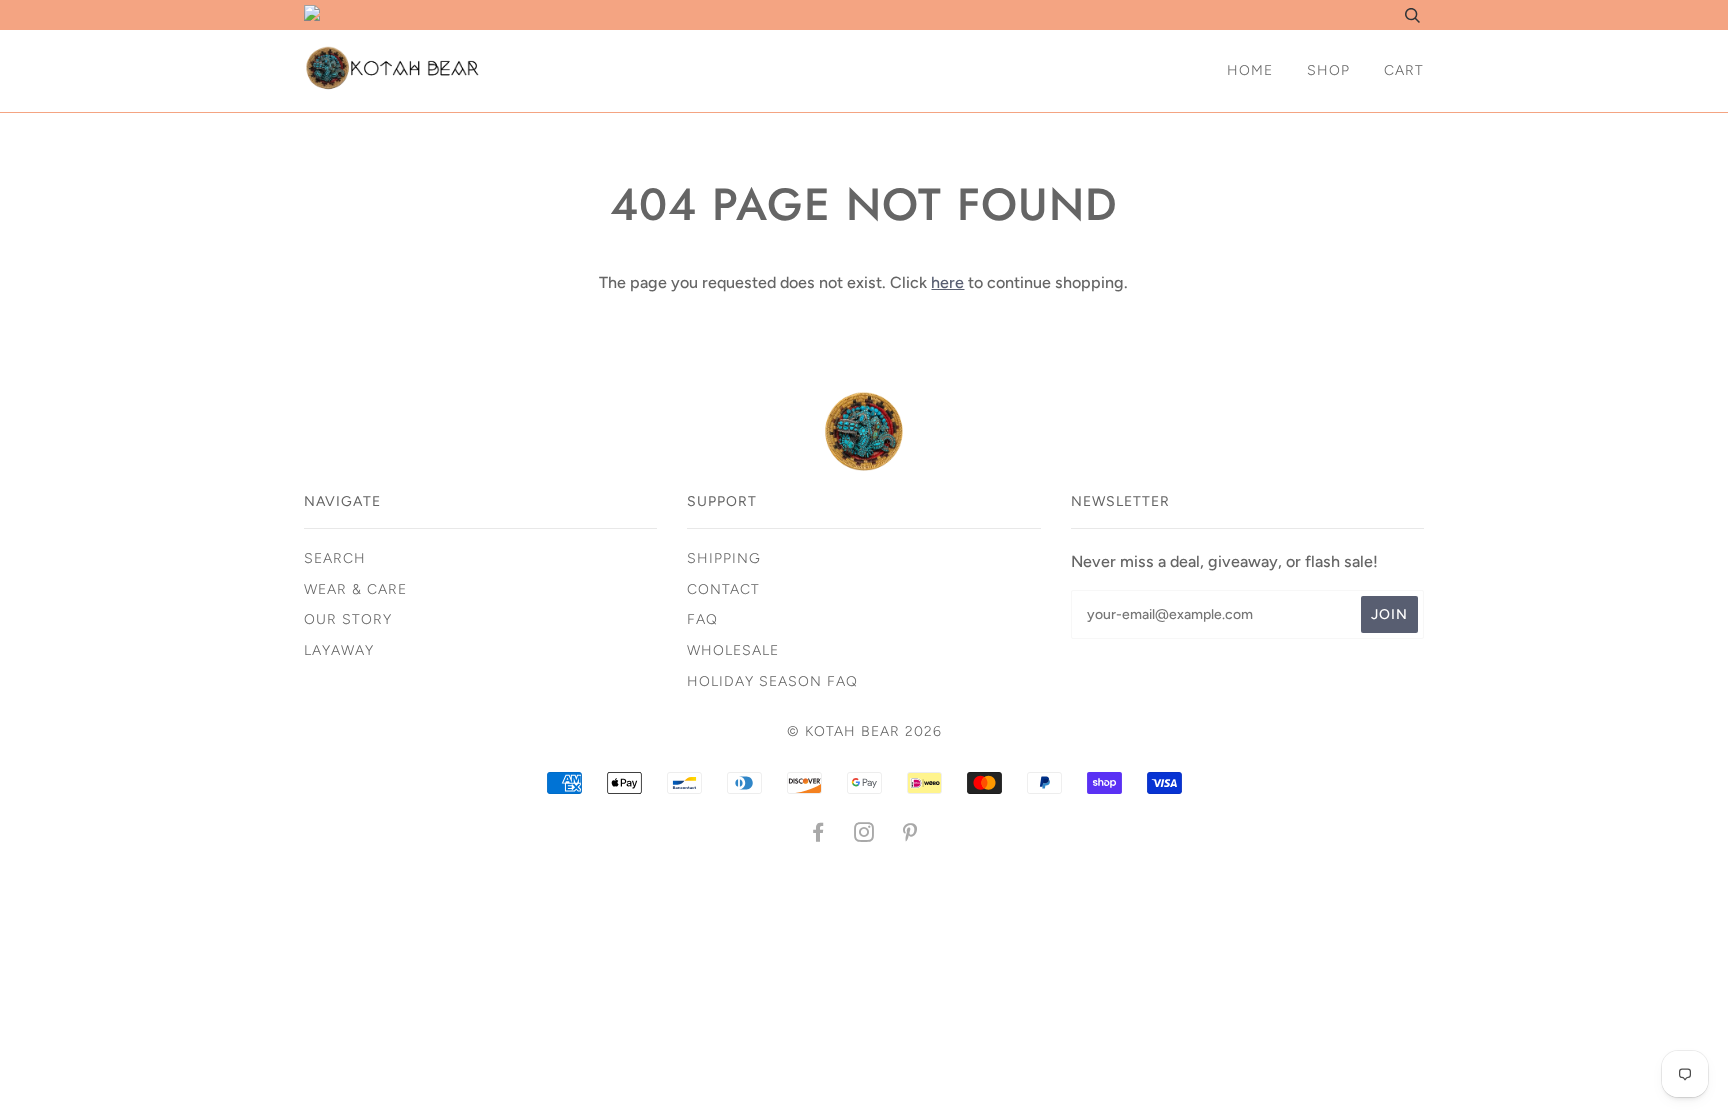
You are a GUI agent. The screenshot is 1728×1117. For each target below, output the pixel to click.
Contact (723, 589)
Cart (1404, 70)
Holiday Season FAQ (772, 681)
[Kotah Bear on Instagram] (864, 835)
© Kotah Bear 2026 (864, 731)
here (947, 282)
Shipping (724, 558)
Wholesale (733, 650)
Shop (1328, 70)
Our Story (348, 619)
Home (1250, 70)
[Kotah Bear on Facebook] (818, 835)
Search (335, 558)
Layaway (339, 650)
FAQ (702, 619)
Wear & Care (355, 589)
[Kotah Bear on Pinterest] (910, 835)
